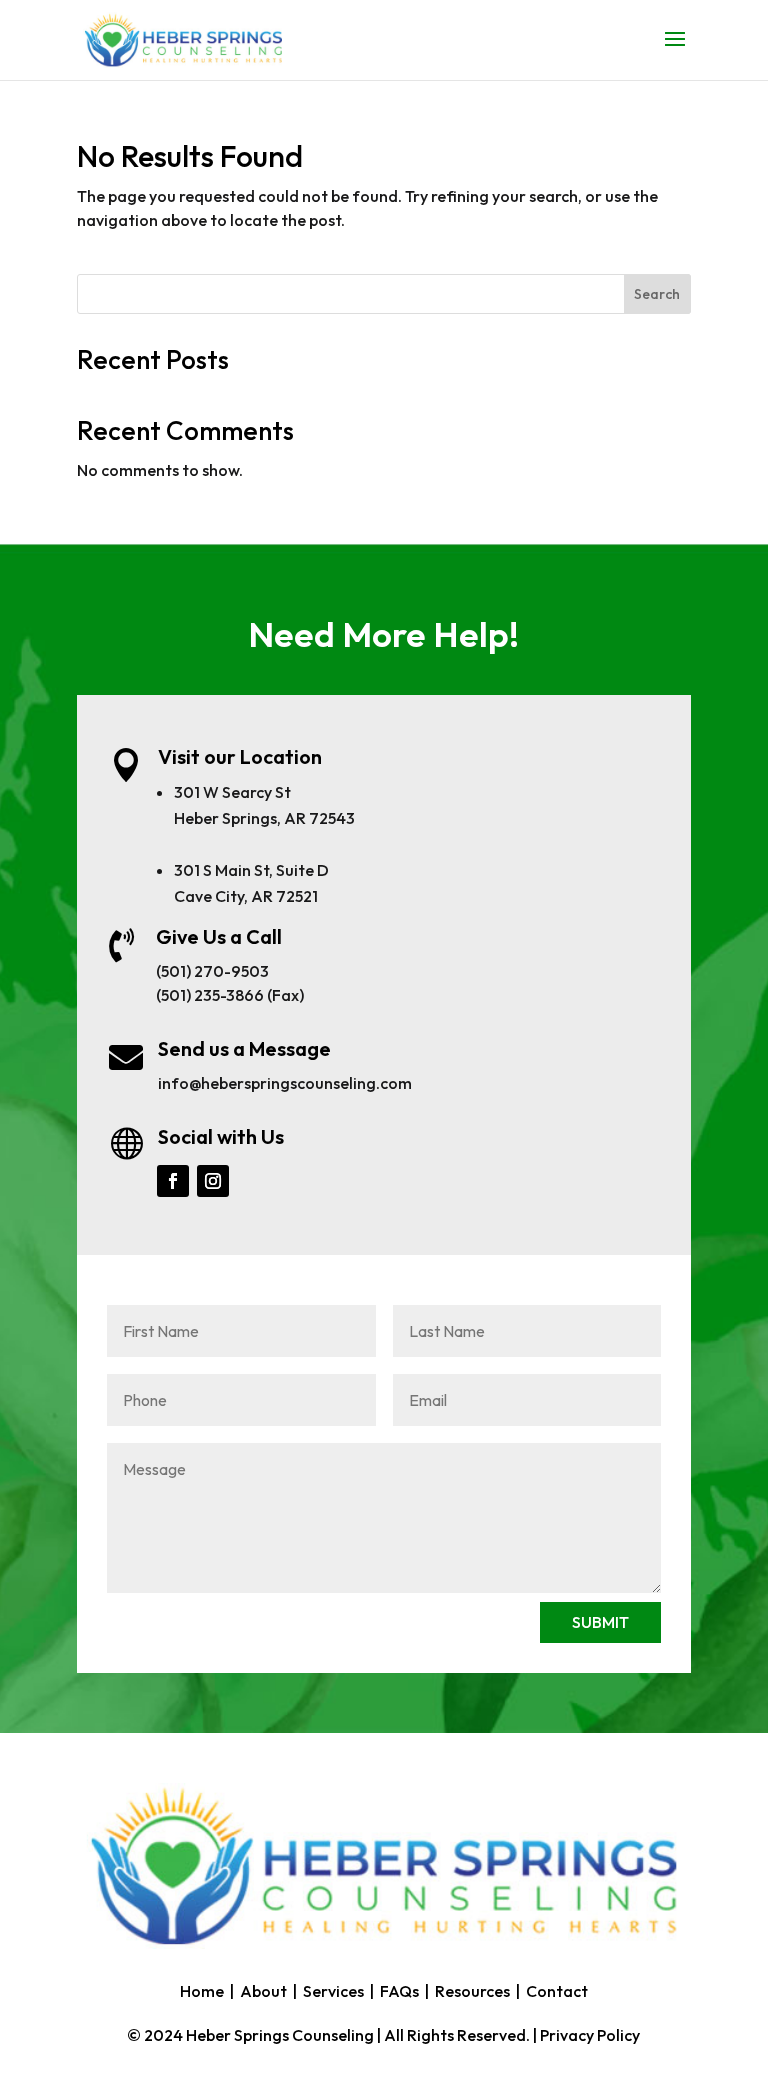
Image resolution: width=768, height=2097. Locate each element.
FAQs (399, 1991)
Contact (557, 1991)
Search (657, 294)
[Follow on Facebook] (173, 1181)
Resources (472, 1991)
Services (333, 1991)
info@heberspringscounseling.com (285, 1083)
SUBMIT (600, 1622)
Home (202, 1991)
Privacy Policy (590, 2035)
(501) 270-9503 (212, 971)
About (263, 1991)
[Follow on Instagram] (213, 1181)
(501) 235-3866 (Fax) (230, 995)
